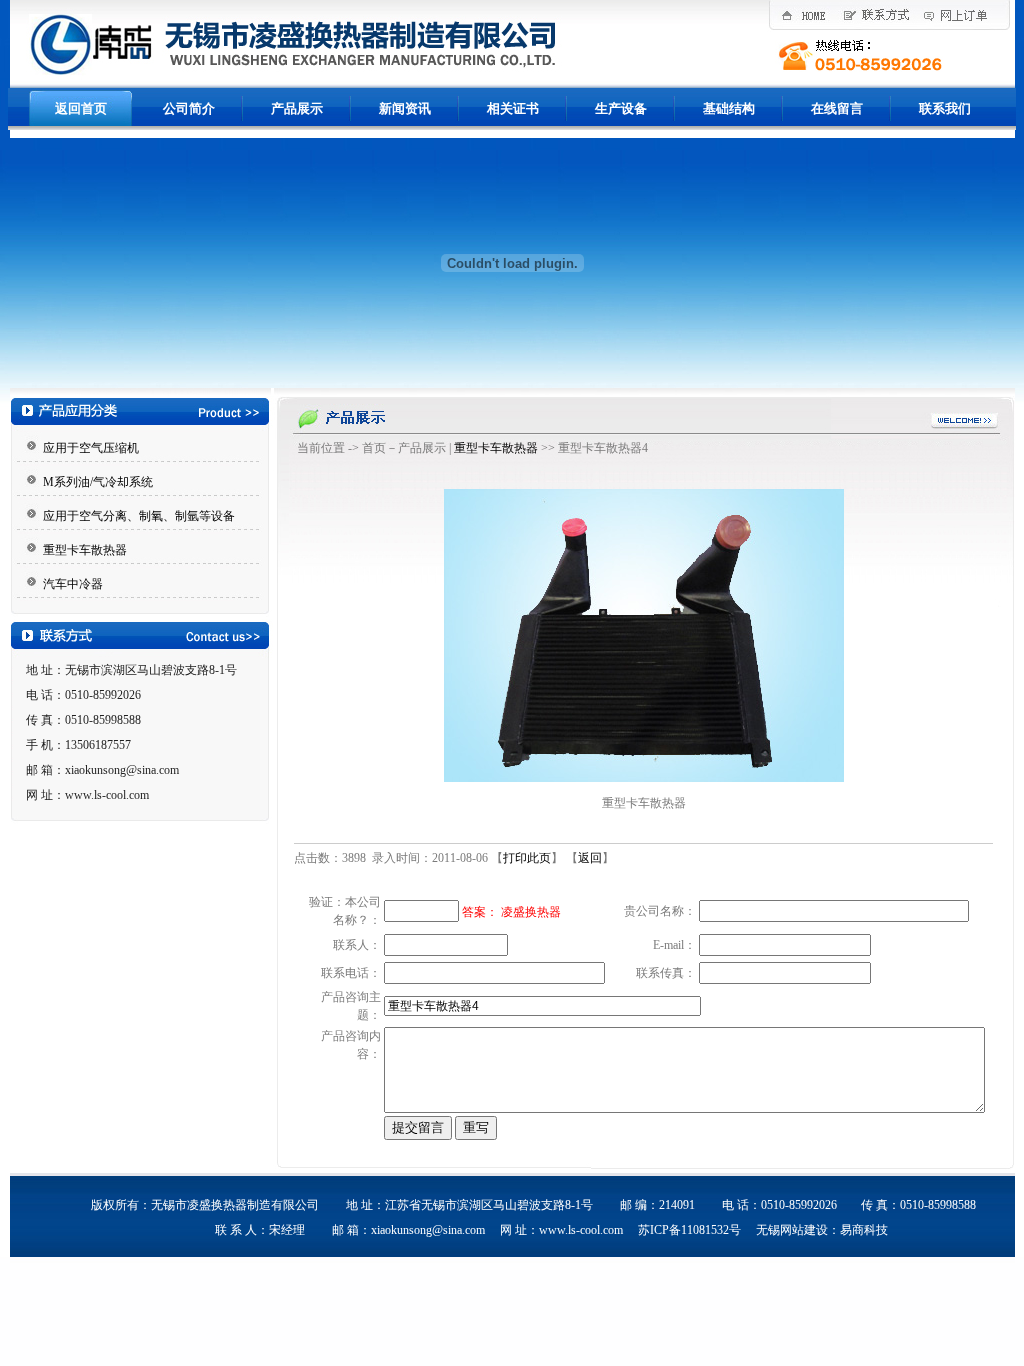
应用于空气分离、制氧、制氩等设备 (139, 516)
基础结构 (729, 108)
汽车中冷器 (73, 584)
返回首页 (81, 108)
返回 (590, 858)
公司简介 (189, 108)
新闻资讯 (405, 108)
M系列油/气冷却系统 (98, 482)
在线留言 (837, 108)
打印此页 (527, 858)
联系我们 (945, 108)
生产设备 (621, 108)
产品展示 (297, 108)
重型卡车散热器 (85, 550)
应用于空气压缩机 (91, 448)
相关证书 (513, 108)
